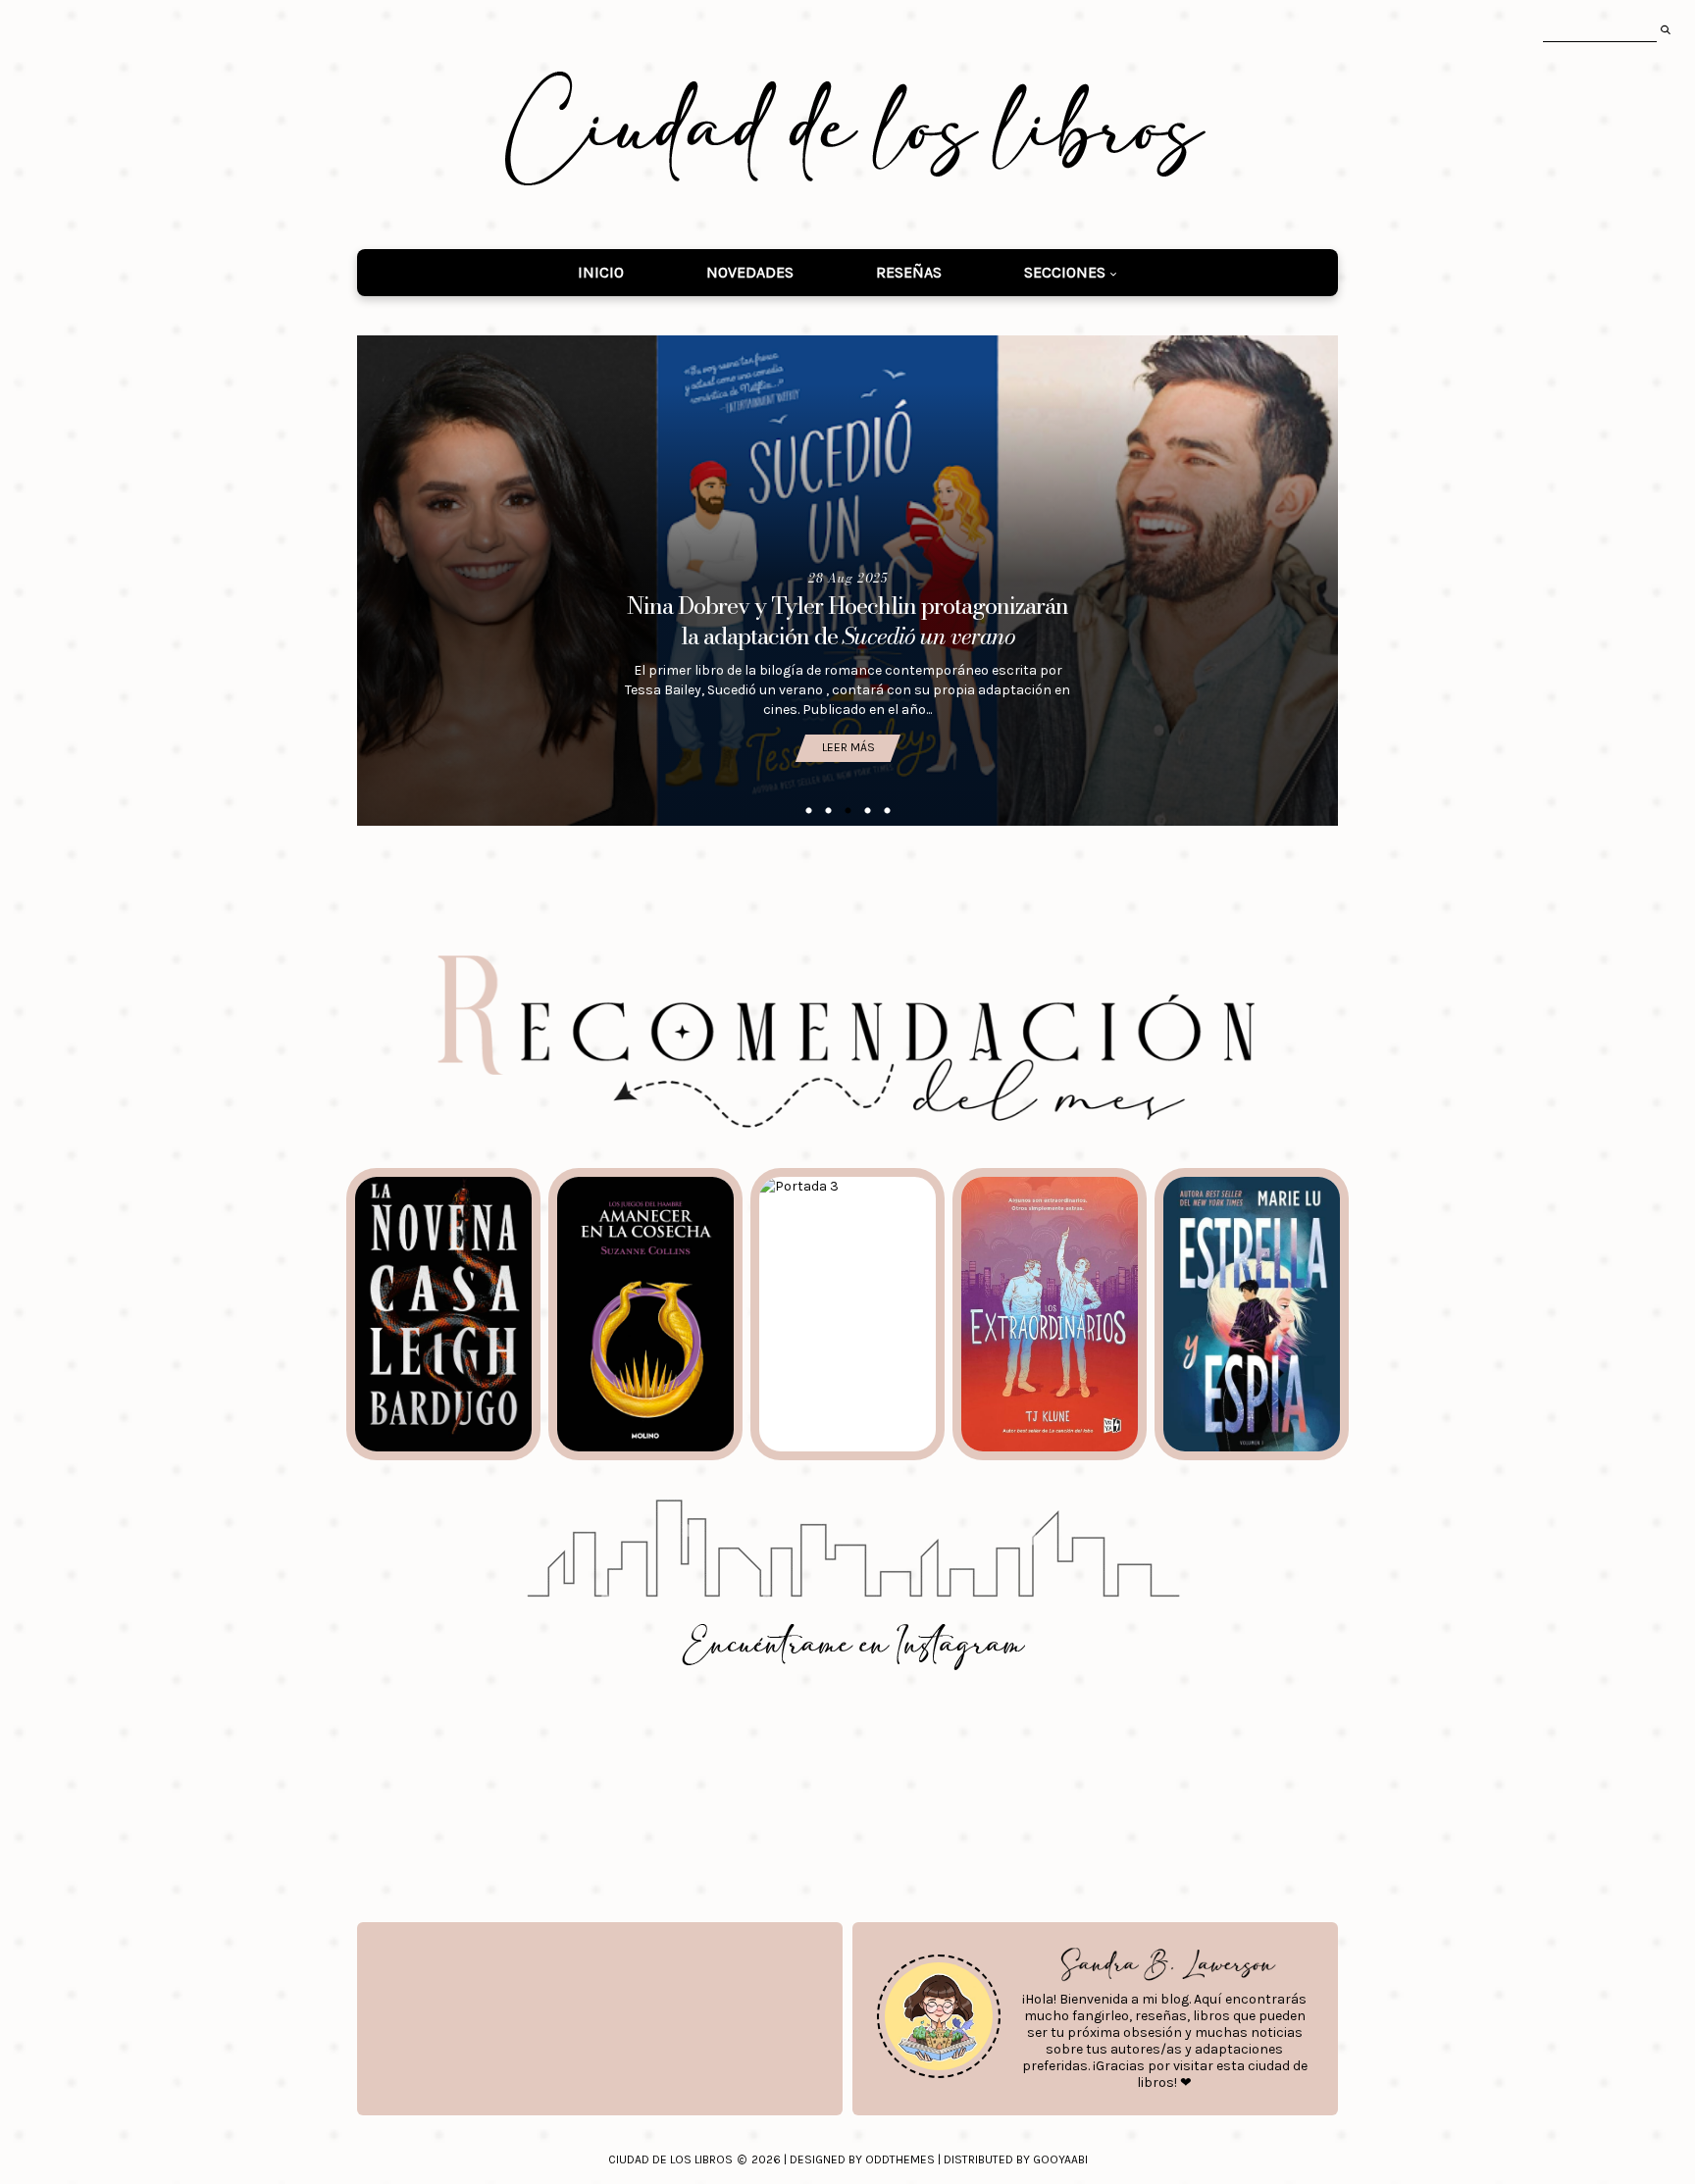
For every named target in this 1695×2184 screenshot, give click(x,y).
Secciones (1065, 272)
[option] (847, 581)
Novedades (750, 272)
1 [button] (808, 811)
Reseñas (909, 272)
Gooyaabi (1060, 2159)
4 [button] (867, 811)
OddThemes (900, 2159)
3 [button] (847, 811)
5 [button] (887, 811)
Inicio (601, 272)
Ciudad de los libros (670, 2159)
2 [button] (828, 811)
